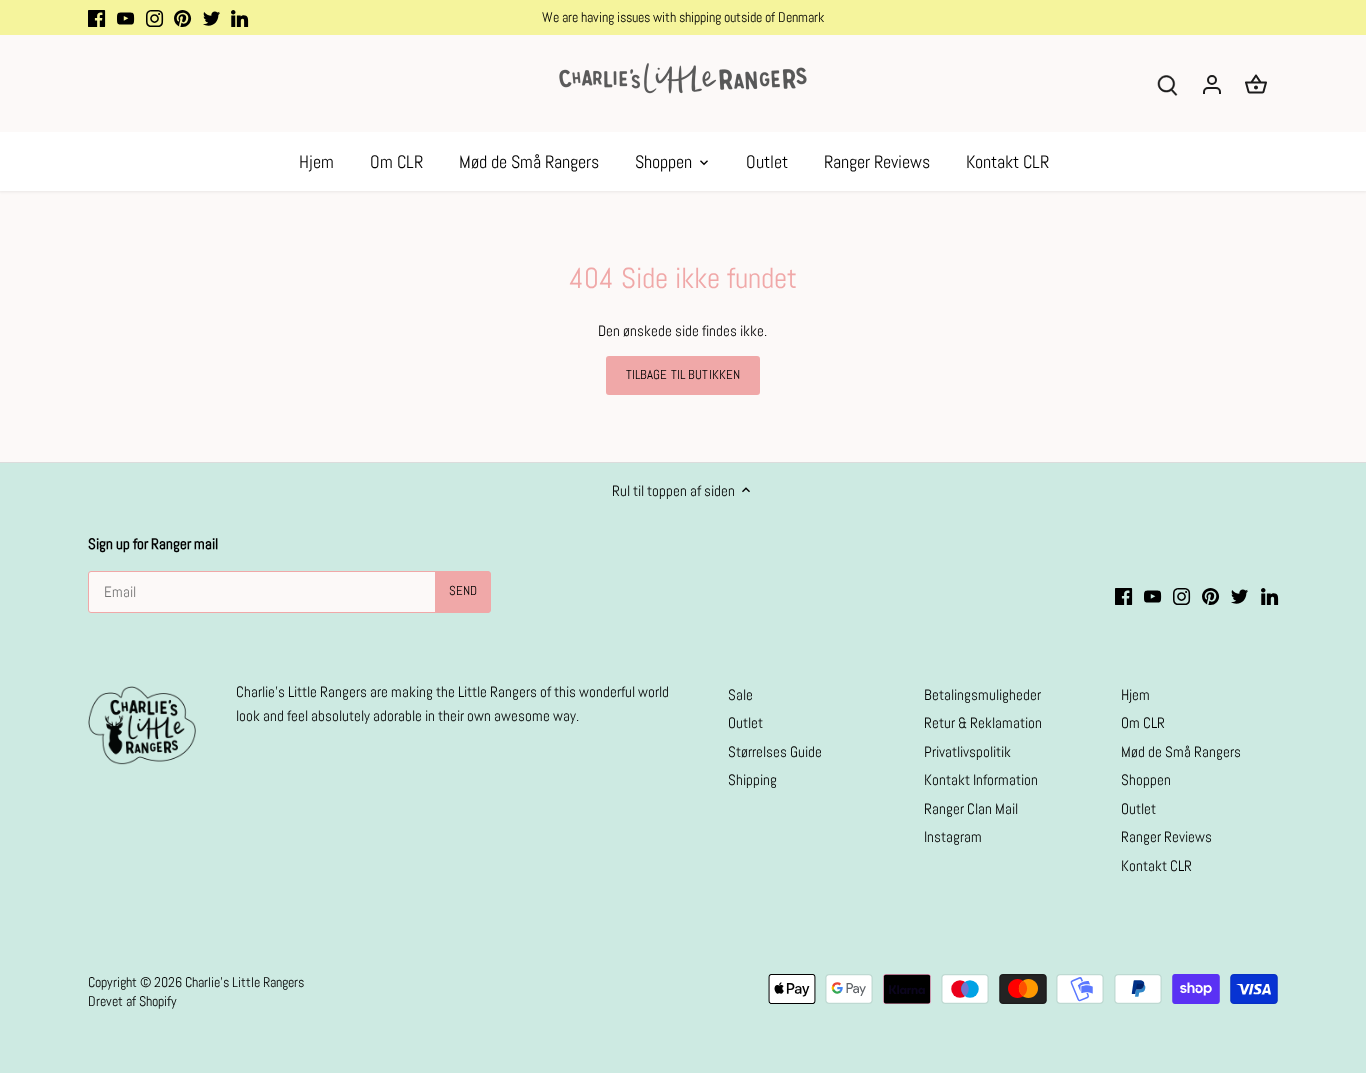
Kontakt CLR (1156, 865)
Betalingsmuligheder (982, 694)
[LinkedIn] (239, 17)
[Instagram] (154, 17)
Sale (740, 694)
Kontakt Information (981, 779)
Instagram (953, 836)
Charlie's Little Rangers (244, 982)
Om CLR (1143, 722)
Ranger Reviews (1166, 836)
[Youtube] (125, 17)
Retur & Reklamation (983, 722)
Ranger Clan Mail (971, 808)
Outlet (745, 722)
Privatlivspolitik (967, 751)
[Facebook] (96, 17)
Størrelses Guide (775, 751)
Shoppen (1146, 779)
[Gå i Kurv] (1256, 83)
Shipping (752, 779)
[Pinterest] (182, 17)
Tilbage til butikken (683, 375)
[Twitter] (211, 17)
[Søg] (1168, 83)
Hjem (1135, 694)
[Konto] (1212, 83)
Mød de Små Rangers (1181, 751)
